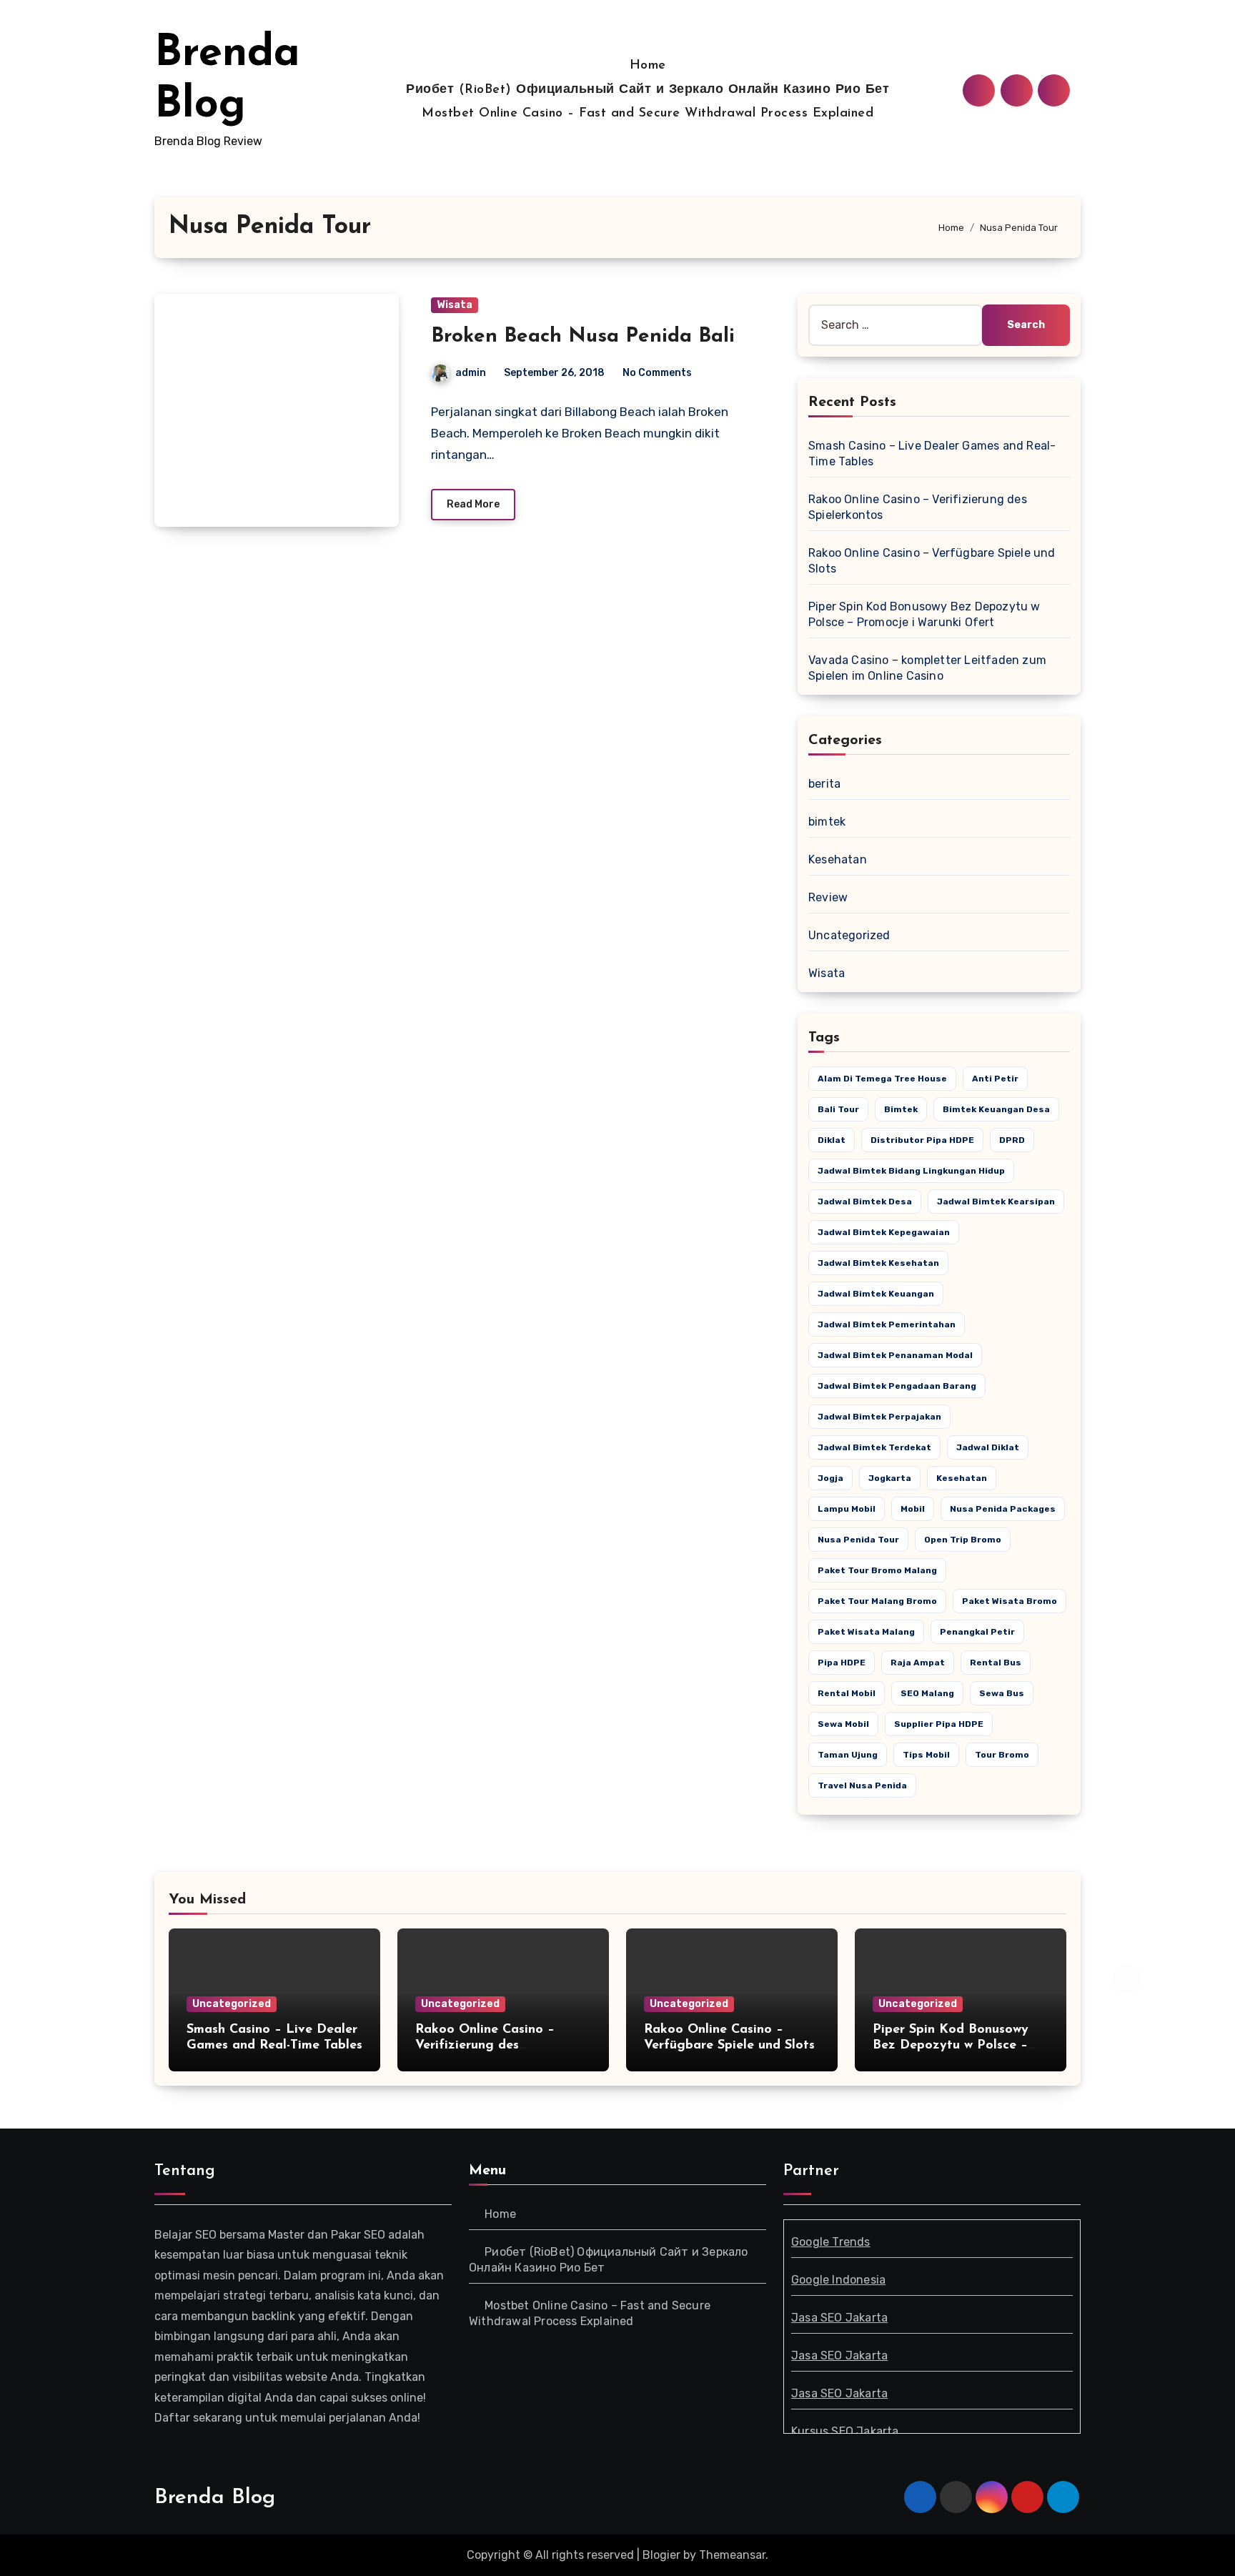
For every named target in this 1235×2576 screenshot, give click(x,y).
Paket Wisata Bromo (1010, 1601)
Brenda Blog (215, 2498)
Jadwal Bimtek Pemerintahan (887, 1324)
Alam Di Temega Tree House (882, 1079)
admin (471, 373)
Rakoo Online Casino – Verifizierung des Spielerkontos (485, 2045)
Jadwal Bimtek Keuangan (876, 1294)
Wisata (455, 305)
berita (824, 784)
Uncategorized (849, 935)
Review (828, 897)
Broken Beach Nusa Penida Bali (583, 337)
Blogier (661, 2555)
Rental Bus (996, 1663)
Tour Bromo (1002, 1755)
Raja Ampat (918, 1663)
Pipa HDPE (842, 1663)
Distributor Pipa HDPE (922, 1140)
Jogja (830, 1478)
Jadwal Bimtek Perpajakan (879, 1417)
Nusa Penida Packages (1003, 1509)
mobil (913, 1509)
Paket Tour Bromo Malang (877, 1570)
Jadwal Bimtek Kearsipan (996, 1202)
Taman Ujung (848, 1755)
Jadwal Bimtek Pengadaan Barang (897, 1386)
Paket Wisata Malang (866, 1632)
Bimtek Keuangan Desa (996, 1109)
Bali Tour (838, 1109)
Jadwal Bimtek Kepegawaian (884, 1232)
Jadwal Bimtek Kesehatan (878, 1263)
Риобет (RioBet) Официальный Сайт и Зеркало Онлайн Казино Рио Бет (648, 90)
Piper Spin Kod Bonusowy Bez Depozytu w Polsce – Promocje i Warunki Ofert (951, 2045)
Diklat (832, 1140)
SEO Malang (927, 1693)
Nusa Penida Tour (858, 1540)
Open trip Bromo (963, 1540)
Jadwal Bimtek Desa (865, 1202)
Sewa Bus (1002, 1693)
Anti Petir (995, 1079)
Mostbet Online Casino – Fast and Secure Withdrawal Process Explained (648, 114)
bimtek (827, 822)
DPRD (1012, 1140)
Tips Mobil (926, 1755)
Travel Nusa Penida (862, 1785)
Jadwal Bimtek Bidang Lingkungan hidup (911, 1171)
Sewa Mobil (843, 1724)
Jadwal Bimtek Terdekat (874, 1447)
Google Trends (831, 2242)
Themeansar (732, 2555)
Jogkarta (890, 1478)
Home (648, 66)
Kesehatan (838, 860)
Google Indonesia (838, 2280)
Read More (473, 504)
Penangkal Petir (977, 1632)
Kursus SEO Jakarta (845, 2431)
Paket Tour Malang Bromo (877, 1601)
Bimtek (901, 1109)
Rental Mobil (847, 1693)
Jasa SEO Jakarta (839, 2318)
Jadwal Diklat (988, 1447)
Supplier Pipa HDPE (939, 1724)
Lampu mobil (847, 1509)
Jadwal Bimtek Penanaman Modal (895, 1355)
